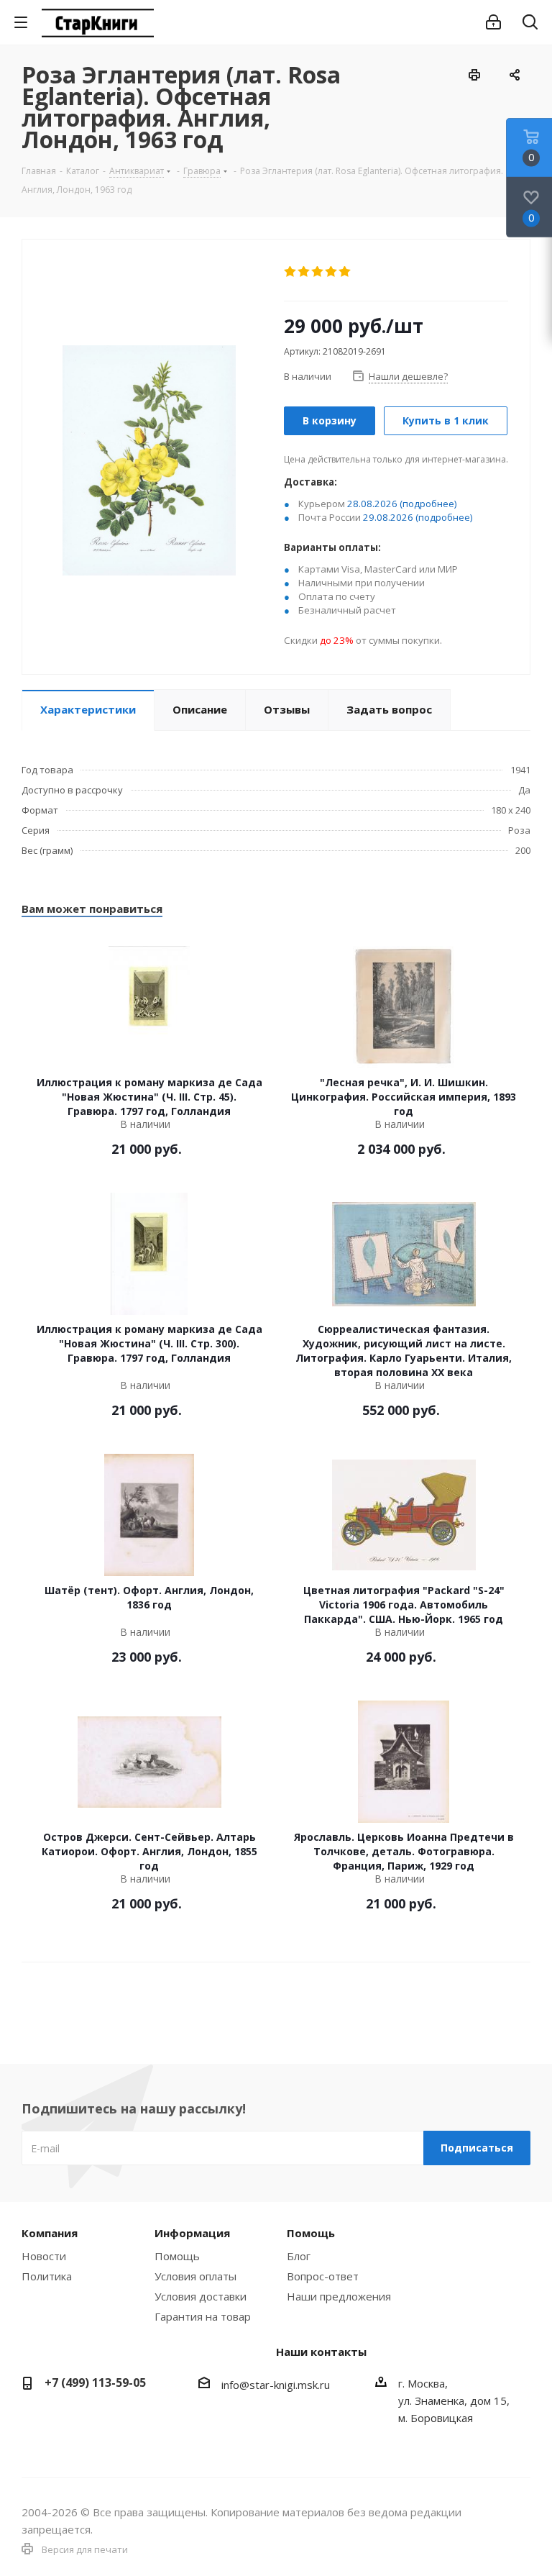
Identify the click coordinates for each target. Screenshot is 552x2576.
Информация (192, 2233)
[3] (318, 272)
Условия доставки (201, 2296)
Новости (44, 2256)
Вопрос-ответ (323, 2276)
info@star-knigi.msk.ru (276, 2385)
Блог (299, 2256)
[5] (345, 272)
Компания (50, 2233)
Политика (47, 2276)
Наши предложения (339, 2296)
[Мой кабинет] (493, 22)
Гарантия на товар (203, 2316)
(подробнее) (428, 504)
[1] (291, 272)
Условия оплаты (195, 2276)
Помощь (177, 2256)
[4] (332, 272)
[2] (304, 272)
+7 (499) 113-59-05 (95, 2382)
